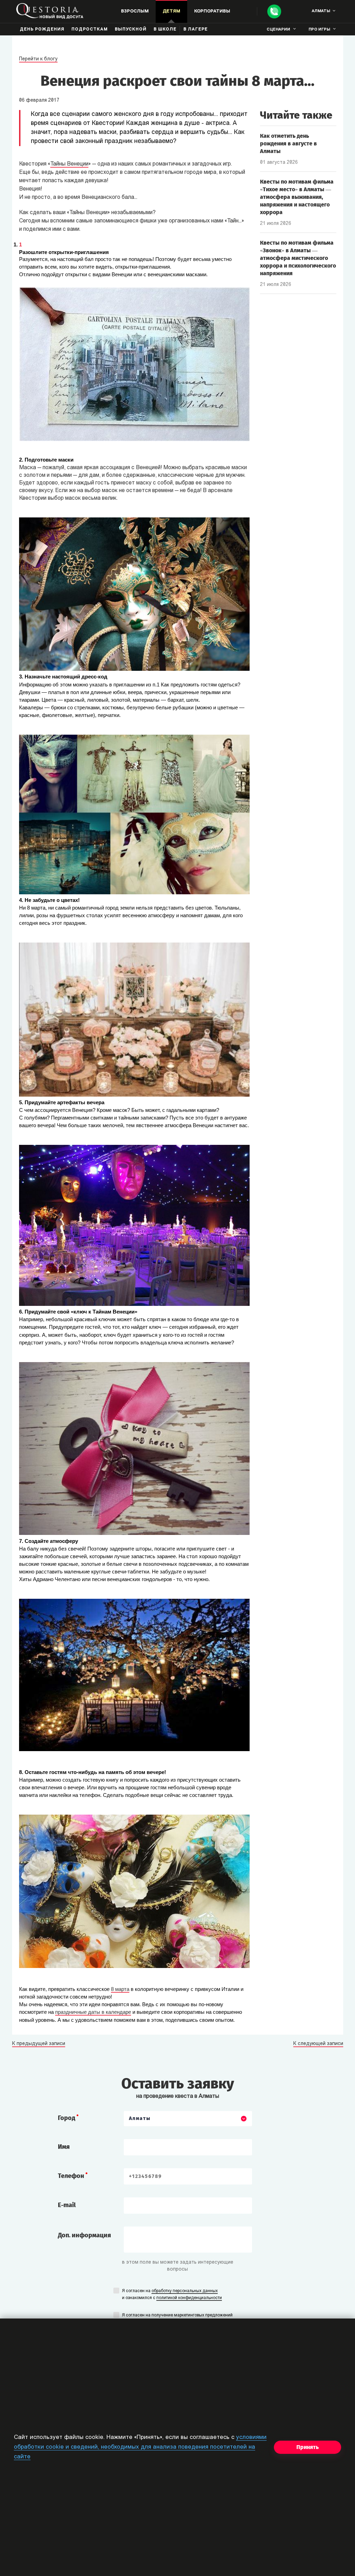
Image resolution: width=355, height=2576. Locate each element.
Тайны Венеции (69, 164)
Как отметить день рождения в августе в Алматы (288, 143)
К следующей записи (318, 2044)
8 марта (120, 1989)
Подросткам (90, 29)
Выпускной (131, 29)
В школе (165, 29)
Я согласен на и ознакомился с (172, 2295)
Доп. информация (84, 2235)
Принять (308, 2447)
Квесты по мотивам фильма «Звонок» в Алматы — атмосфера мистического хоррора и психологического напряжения (298, 258)
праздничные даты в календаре (93, 2012)
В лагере (196, 29)
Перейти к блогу (38, 59)
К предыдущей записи (39, 2044)
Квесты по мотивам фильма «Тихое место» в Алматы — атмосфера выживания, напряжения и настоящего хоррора (297, 197)
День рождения (42, 29)
